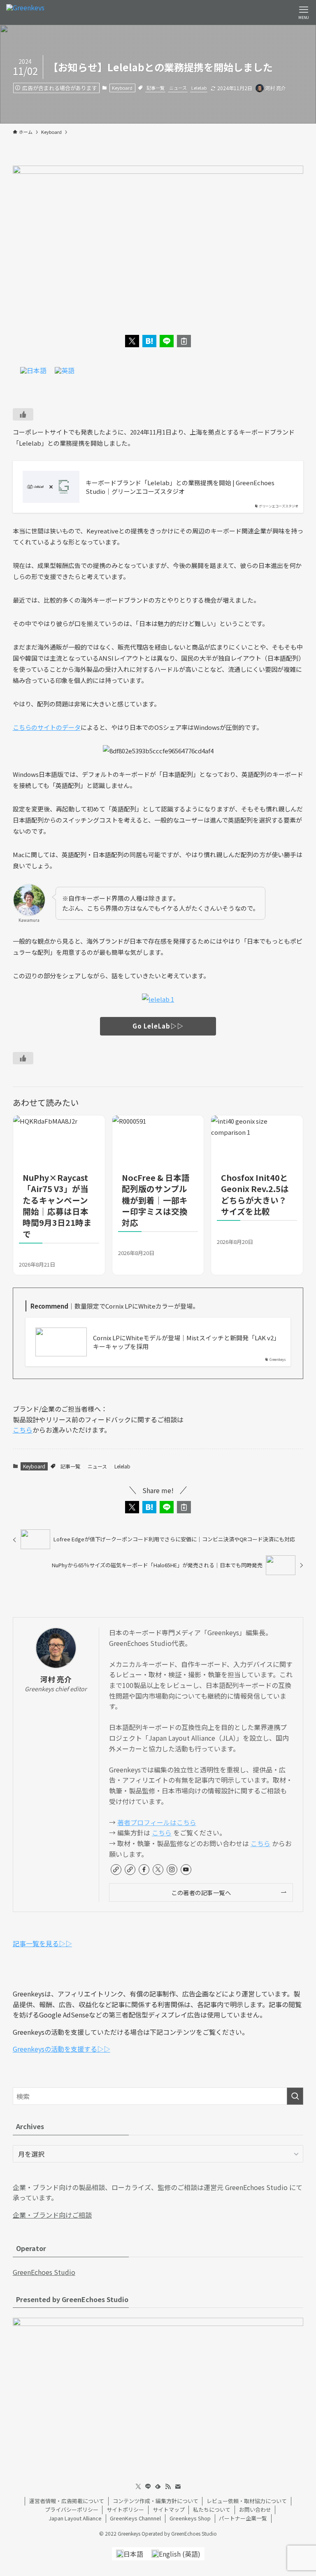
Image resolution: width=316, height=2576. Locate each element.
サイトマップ (169, 2509)
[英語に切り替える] (65, 370)
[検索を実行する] (295, 2096)
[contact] (178, 2487)
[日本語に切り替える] (33, 370)
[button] (132, 341)
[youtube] (186, 1870)
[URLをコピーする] (184, 341)
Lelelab (199, 88)
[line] (148, 2487)
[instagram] (172, 1870)
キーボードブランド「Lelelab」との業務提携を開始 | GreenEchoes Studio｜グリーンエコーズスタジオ (180, 487)
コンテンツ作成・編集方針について (156, 2501)
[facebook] (144, 1870)
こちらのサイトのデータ (47, 727)
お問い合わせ (255, 2509)
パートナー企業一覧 (243, 2518)
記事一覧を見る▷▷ (42, 1943)
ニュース (178, 88)
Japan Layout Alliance (75, 2518)
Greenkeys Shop (190, 2518)
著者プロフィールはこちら (157, 1822)
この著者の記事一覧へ (201, 1892)
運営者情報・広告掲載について (67, 2501)
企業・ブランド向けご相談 (52, 2215)
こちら (23, 1430)
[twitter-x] (158, 1870)
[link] (116, 1870)
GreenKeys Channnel (135, 2518)
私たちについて (212, 2509)
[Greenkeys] (25, 12)
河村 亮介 (56, 1679)
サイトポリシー (125, 2509)
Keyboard (122, 88)
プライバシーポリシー (72, 2509)
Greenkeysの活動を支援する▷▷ (62, 2049)
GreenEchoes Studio (44, 2272)
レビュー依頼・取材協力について (247, 2501)
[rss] (168, 2487)
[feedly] (158, 2487)
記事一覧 (156, 88)
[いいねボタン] (23, 414)
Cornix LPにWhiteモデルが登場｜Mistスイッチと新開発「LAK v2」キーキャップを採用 (186, 1342)
